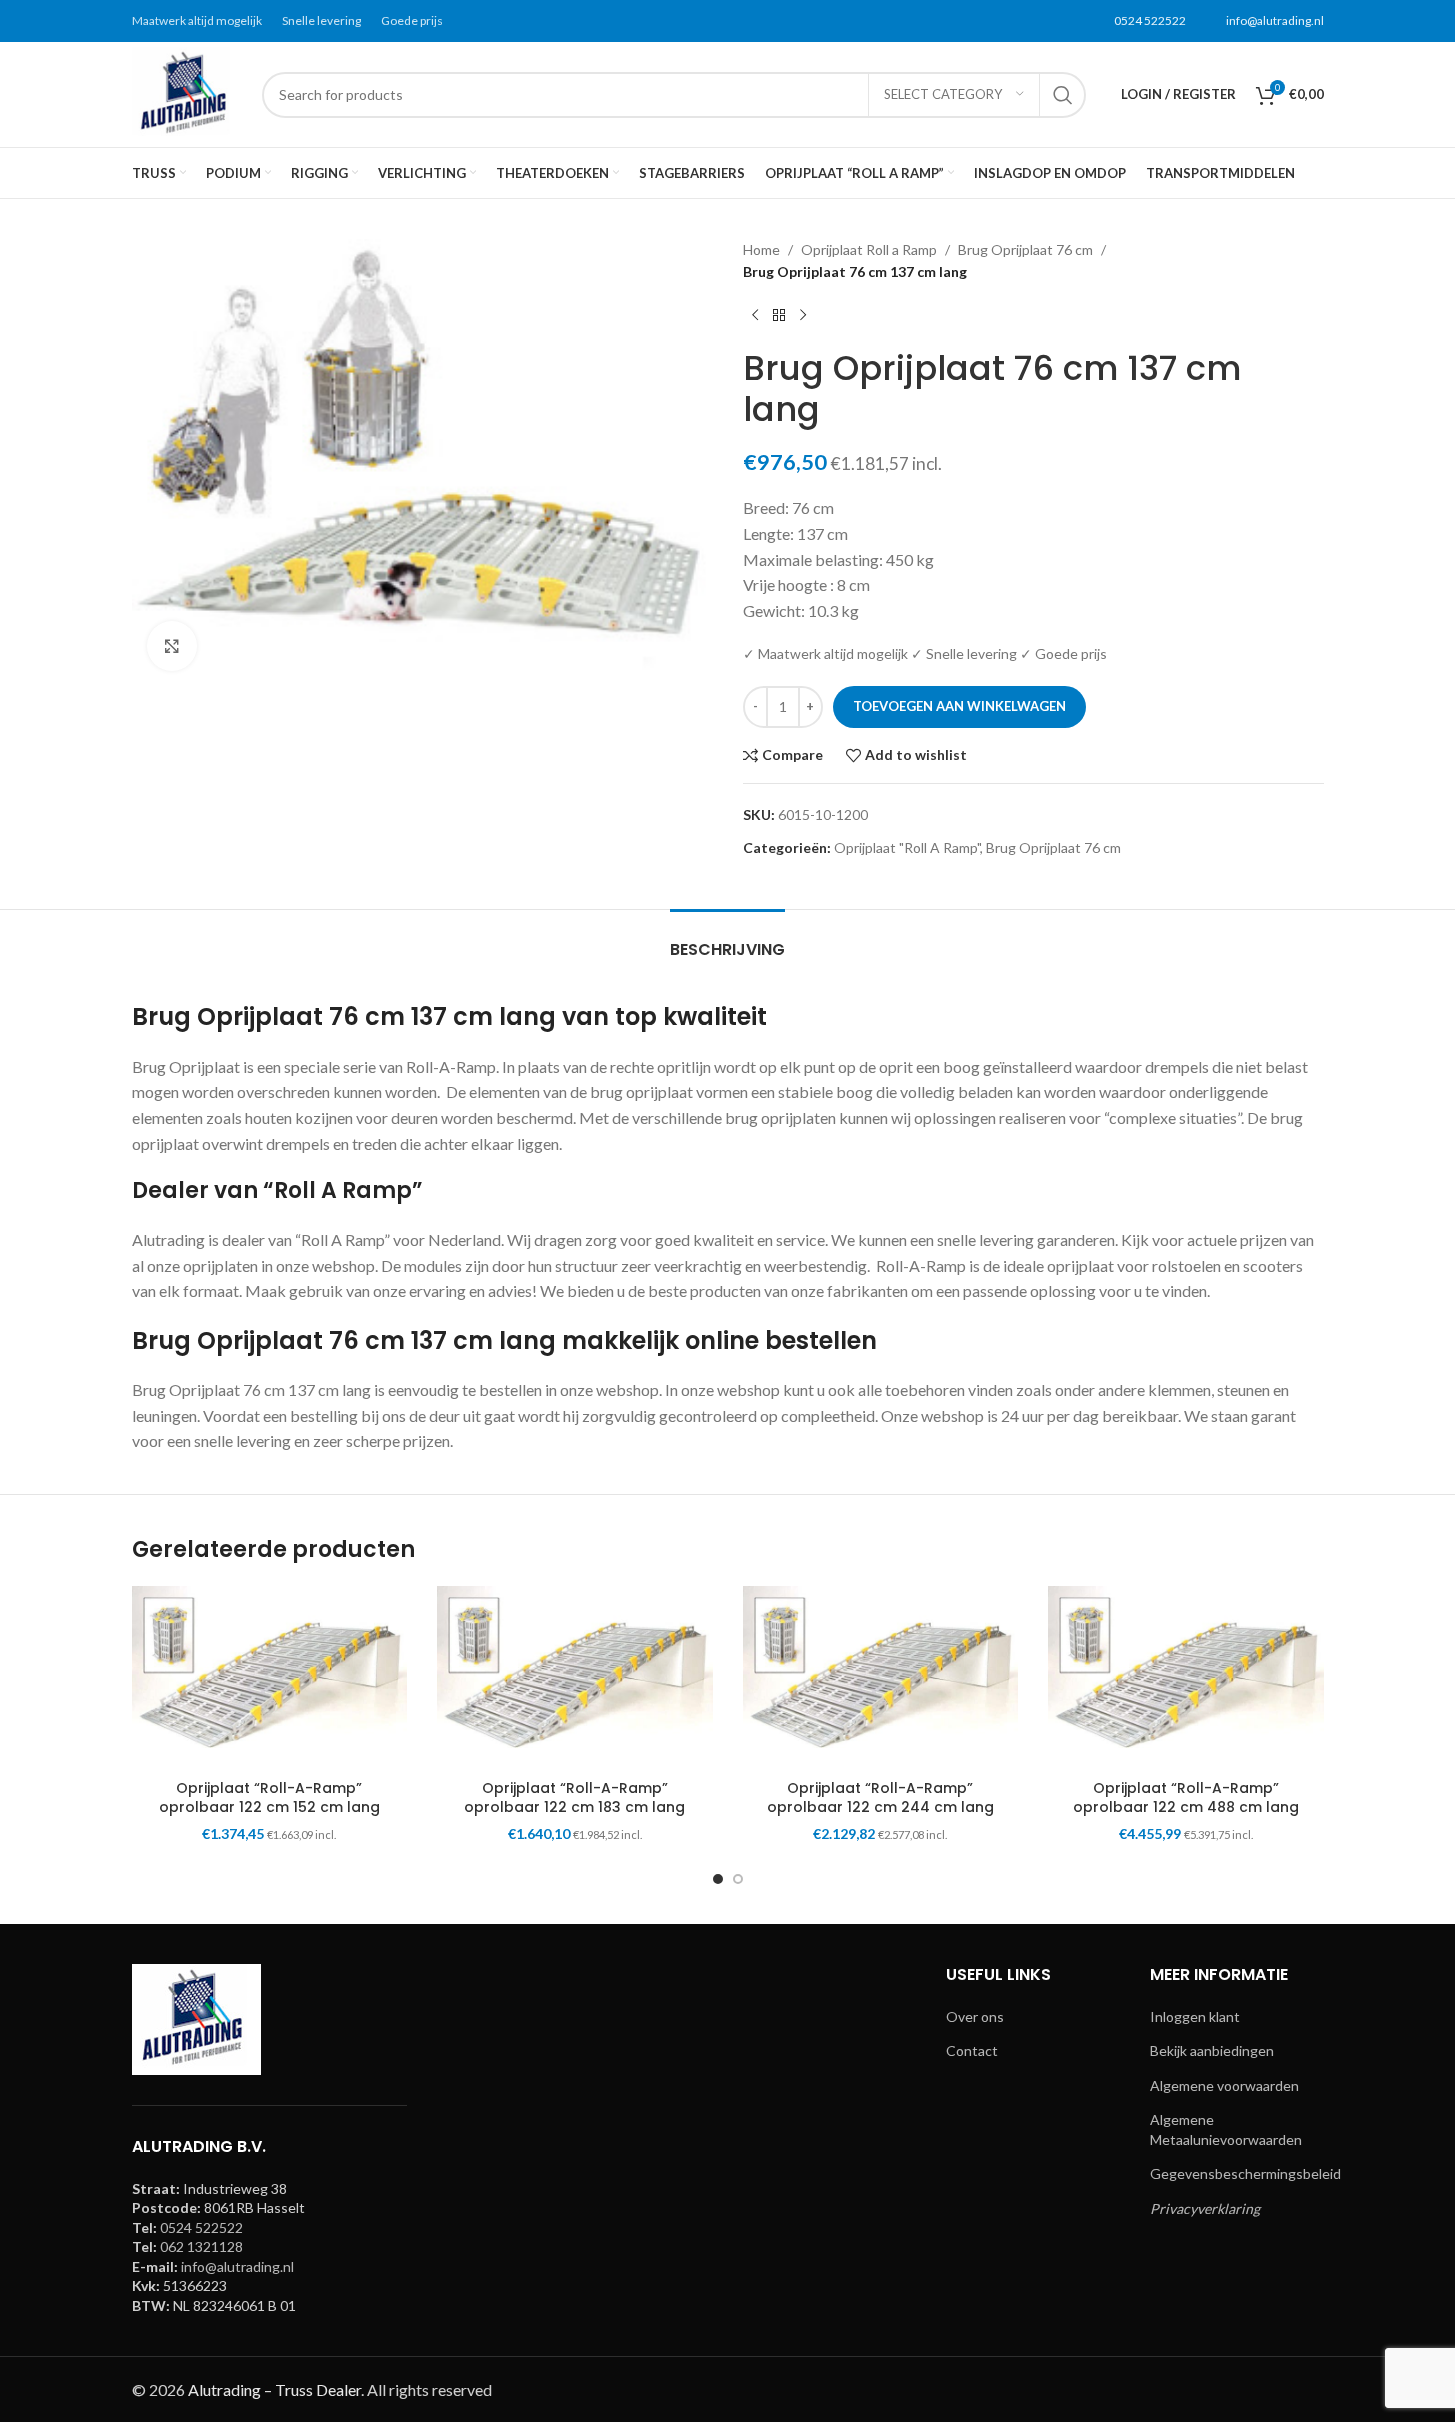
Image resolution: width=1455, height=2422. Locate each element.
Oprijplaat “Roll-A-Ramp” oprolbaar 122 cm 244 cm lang (880, 1798)
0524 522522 (1150, 20)
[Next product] (803, 316)
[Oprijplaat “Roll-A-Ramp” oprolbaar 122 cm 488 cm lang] (1186, 1678)
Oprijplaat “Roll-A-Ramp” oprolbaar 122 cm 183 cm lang (574, 1798)
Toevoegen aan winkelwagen (959, 706)
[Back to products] (779, 316)
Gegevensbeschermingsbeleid (1245, 2173)
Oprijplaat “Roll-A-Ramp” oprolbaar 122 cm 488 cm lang (1186, 1798)
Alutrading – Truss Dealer (274, 2389)
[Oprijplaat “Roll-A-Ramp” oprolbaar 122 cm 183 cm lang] (575, 1678)
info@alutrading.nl (1275, 20)
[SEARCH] (1063, 95)
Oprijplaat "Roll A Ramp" (907, 847)
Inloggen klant (1195, 2016)
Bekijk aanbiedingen (1212, 2050)
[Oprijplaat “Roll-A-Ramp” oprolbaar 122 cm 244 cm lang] (881, 1678)
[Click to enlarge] (172, 646)
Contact (972, 2050)
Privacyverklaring (1205, 2208)
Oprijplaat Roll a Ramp (869, 249)
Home (761, 249)
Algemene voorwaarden (1224, 2085)
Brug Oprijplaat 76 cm (1025, 249)
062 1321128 (201, 2246)
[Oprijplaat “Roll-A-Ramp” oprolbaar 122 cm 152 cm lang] (270, 1678)
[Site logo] (187, 92)
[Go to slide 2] (738, 1879)
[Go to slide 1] (718, 1879)
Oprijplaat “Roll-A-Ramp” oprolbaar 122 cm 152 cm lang (269, 1798)
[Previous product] (755, 316)
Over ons (975, 2016)
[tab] (727, 939)
